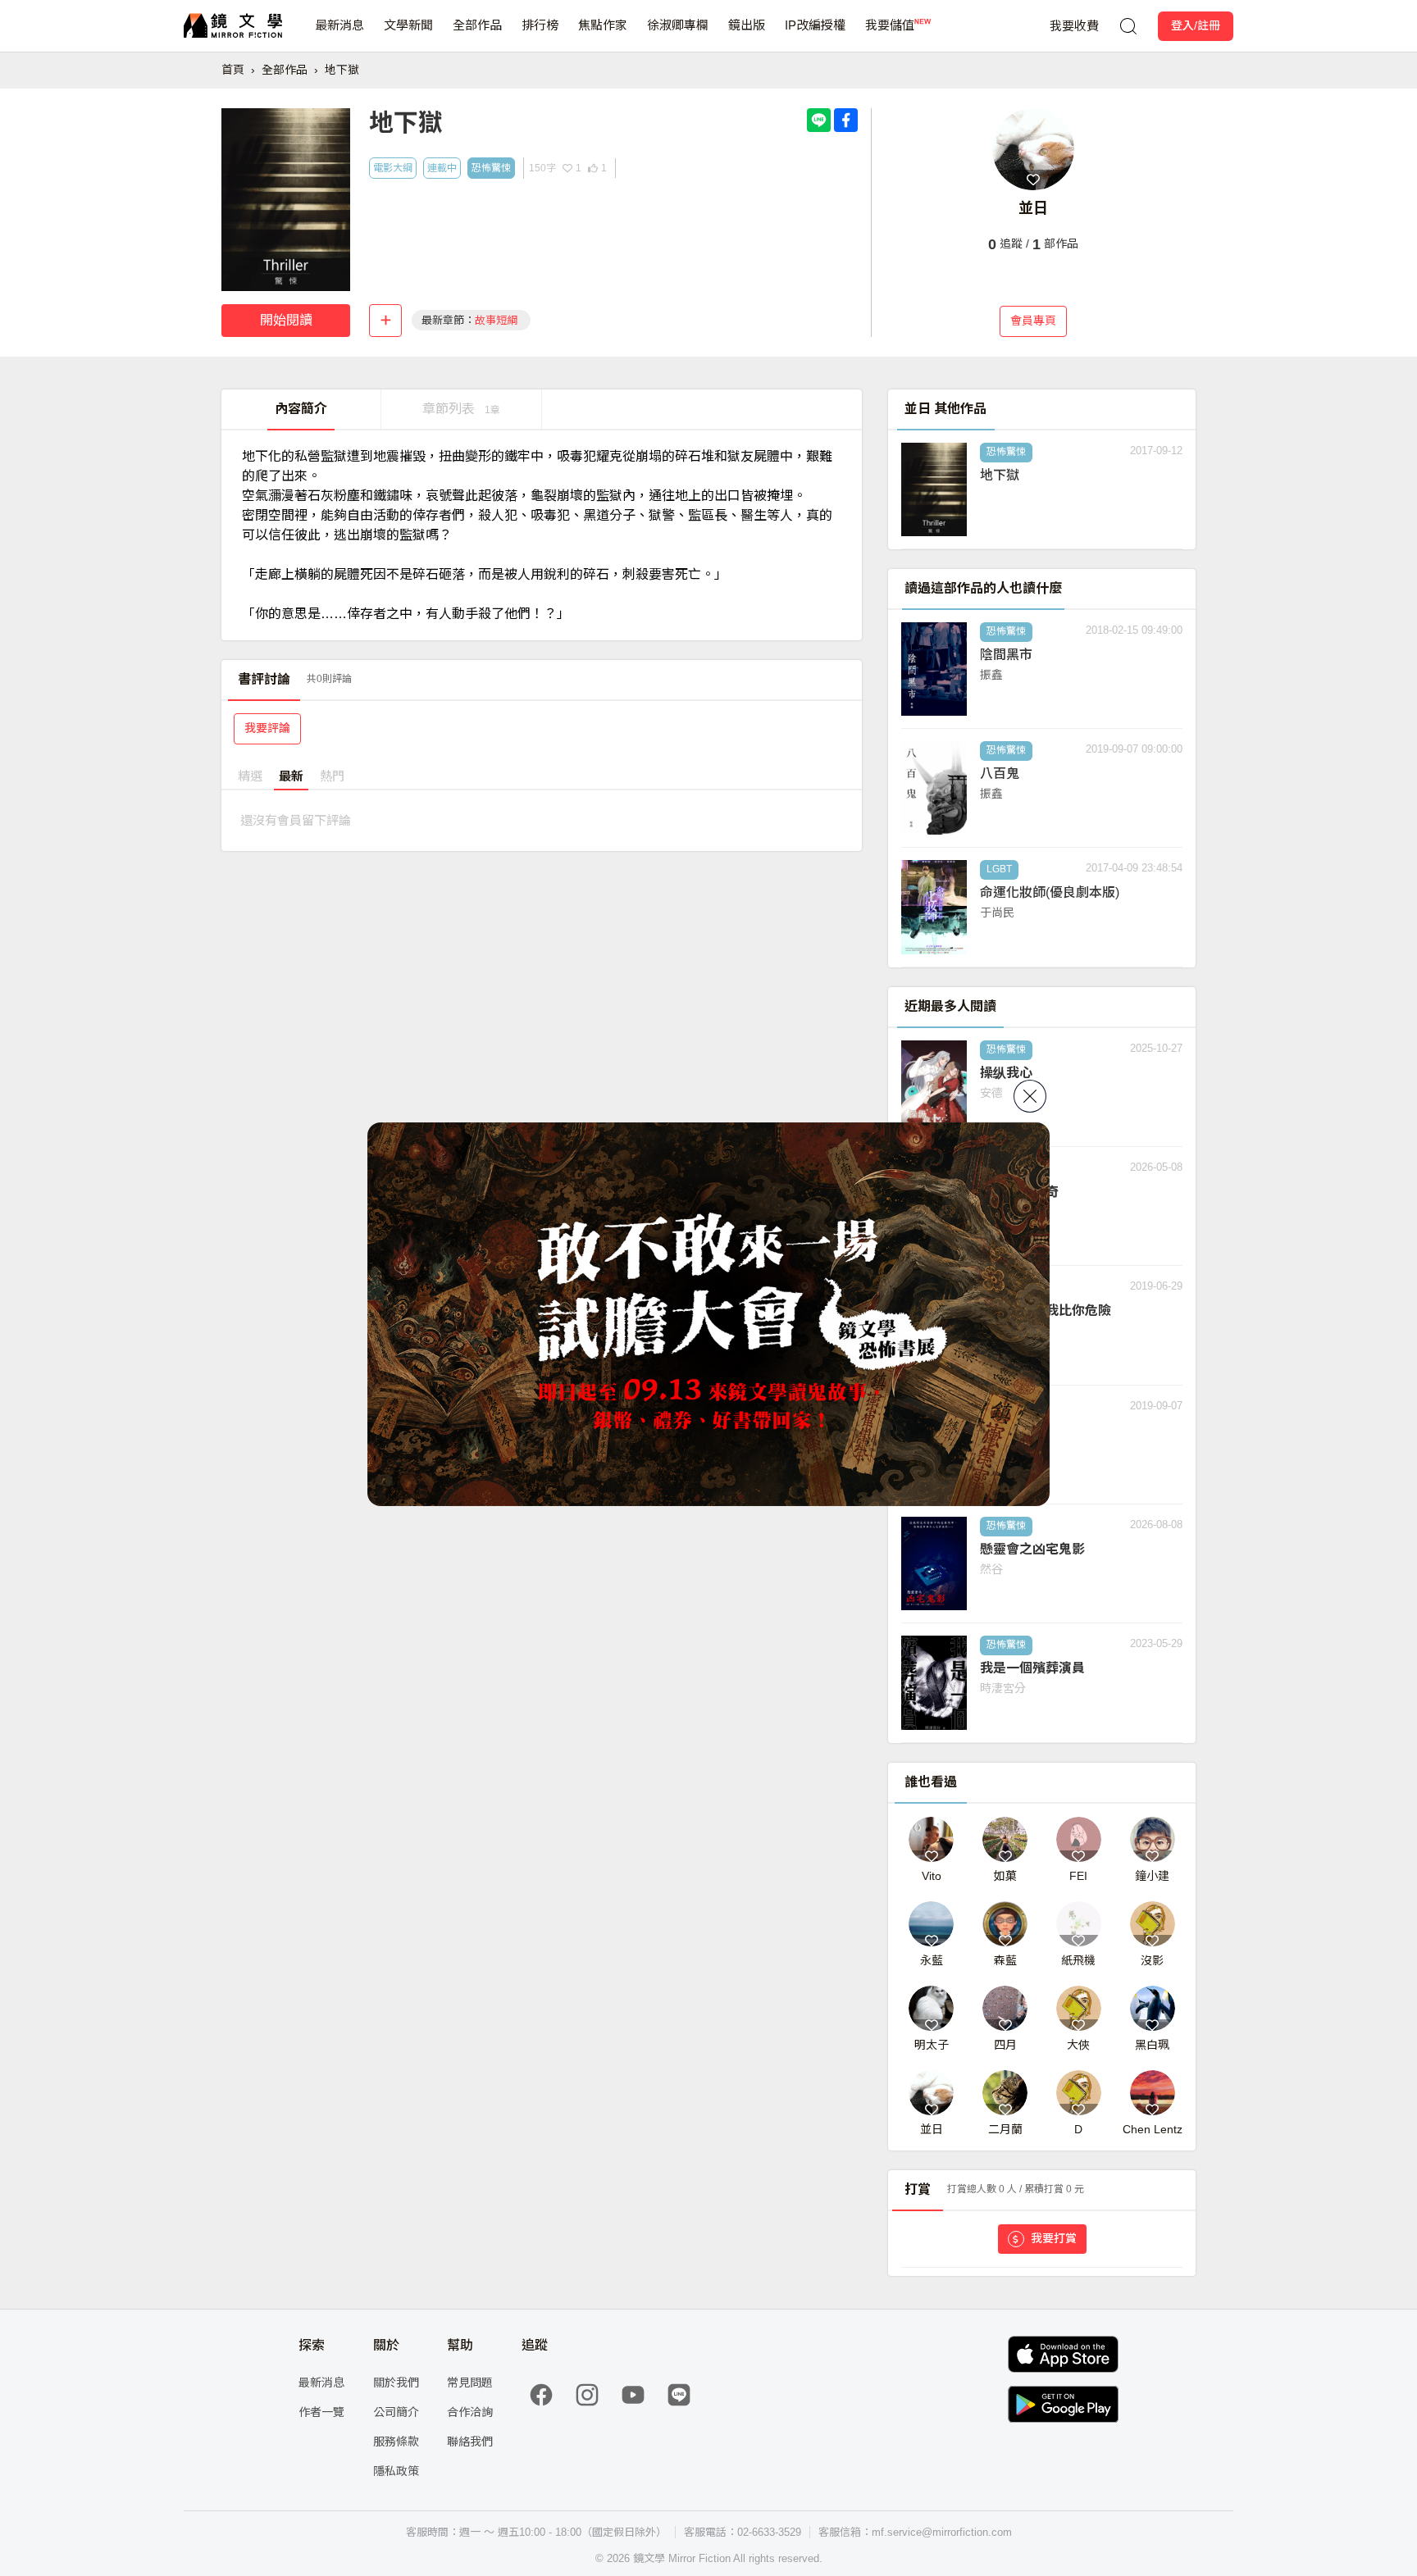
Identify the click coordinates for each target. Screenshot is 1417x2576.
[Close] (1030, 1096)
